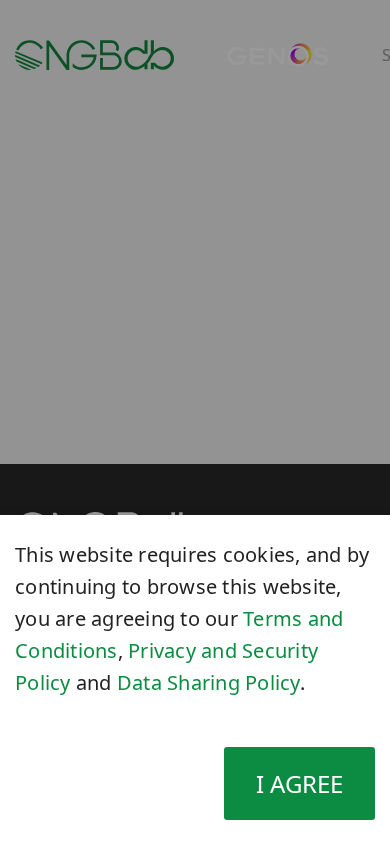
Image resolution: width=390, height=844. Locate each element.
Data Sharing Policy (208, 682)
